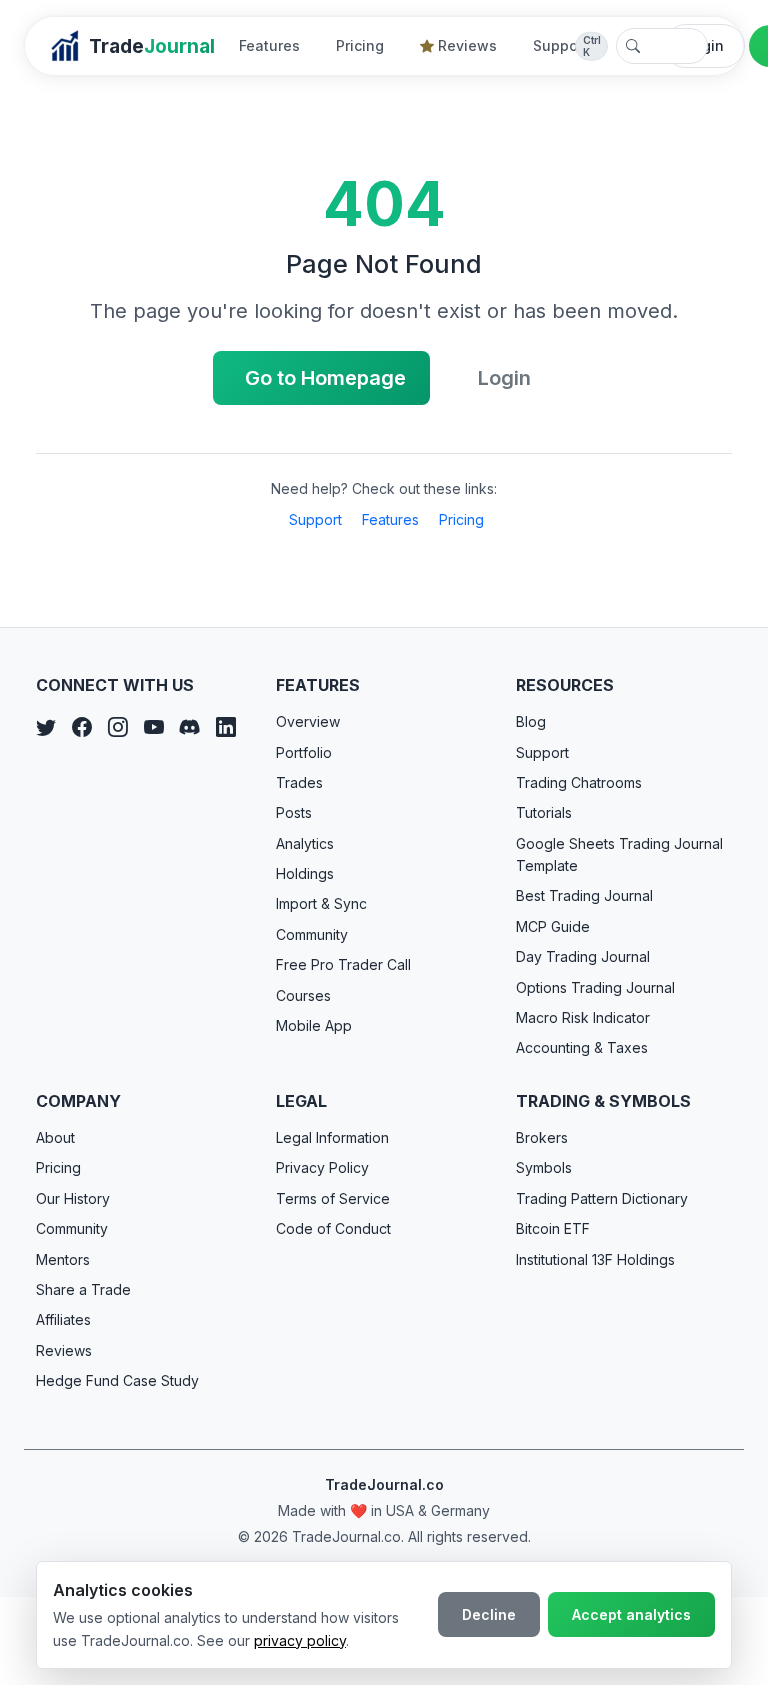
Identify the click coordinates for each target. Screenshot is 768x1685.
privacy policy (300, 1640)
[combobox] (662, 46)
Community (312, 934)
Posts (294, 812)
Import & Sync (321, 903)
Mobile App (314, 1025)
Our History (73, 1198)
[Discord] (190, 727)
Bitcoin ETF (553, 1228)
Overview (308, 721)
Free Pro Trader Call (343, 964)
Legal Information (332, 1137)
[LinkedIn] (226, 727)
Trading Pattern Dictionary (602, 1198)
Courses (303, 995)
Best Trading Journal (584, 895)
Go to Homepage (325, 378)
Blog (531, 721)
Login (504, 378)
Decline (489, 1614)
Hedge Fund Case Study (117, 1380)
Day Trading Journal (583, 956)
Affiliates (63, 1319)
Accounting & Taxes (582, 1047)
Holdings (305, 873)
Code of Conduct (333, 1228)
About (55, 1137)
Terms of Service (333, 1198)
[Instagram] (118, 727)
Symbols (544, 1167)
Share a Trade (83, 1289)
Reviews (467, 45)
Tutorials (544, 812)
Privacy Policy (322, 1167)
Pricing (360, 45)
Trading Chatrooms (579, 782)
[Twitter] (46, 727)
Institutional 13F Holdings (595, 1259)
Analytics (305, 843)
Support (560, 45)
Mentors (63, 1259)
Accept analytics (631, 1614)
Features (269, 45)
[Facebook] (82, 727)
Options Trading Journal (595, 987)
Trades (299, 782)
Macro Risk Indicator (583, 1017)
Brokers (542, 1137)
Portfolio (304, 752)
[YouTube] (154, 727)
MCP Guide (553, 926)
